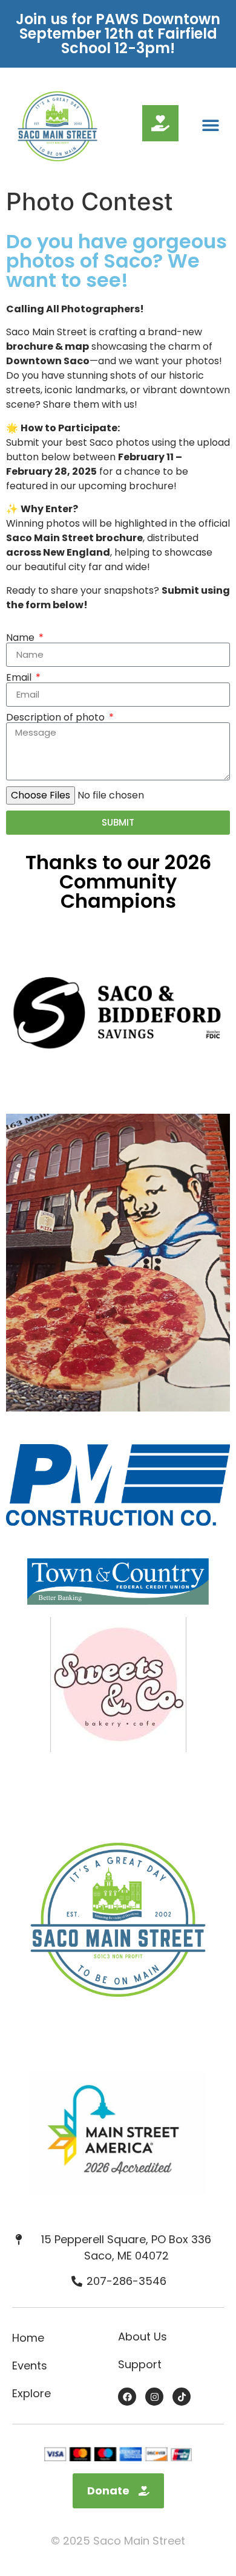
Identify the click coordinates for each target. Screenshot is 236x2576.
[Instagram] (154, 2397)
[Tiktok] (182, 2397)
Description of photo (57, 718)
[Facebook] (127, 2397)
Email (20, 678)
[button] (210, 125)
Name (21, 638)
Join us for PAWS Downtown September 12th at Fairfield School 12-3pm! (118, 34)
